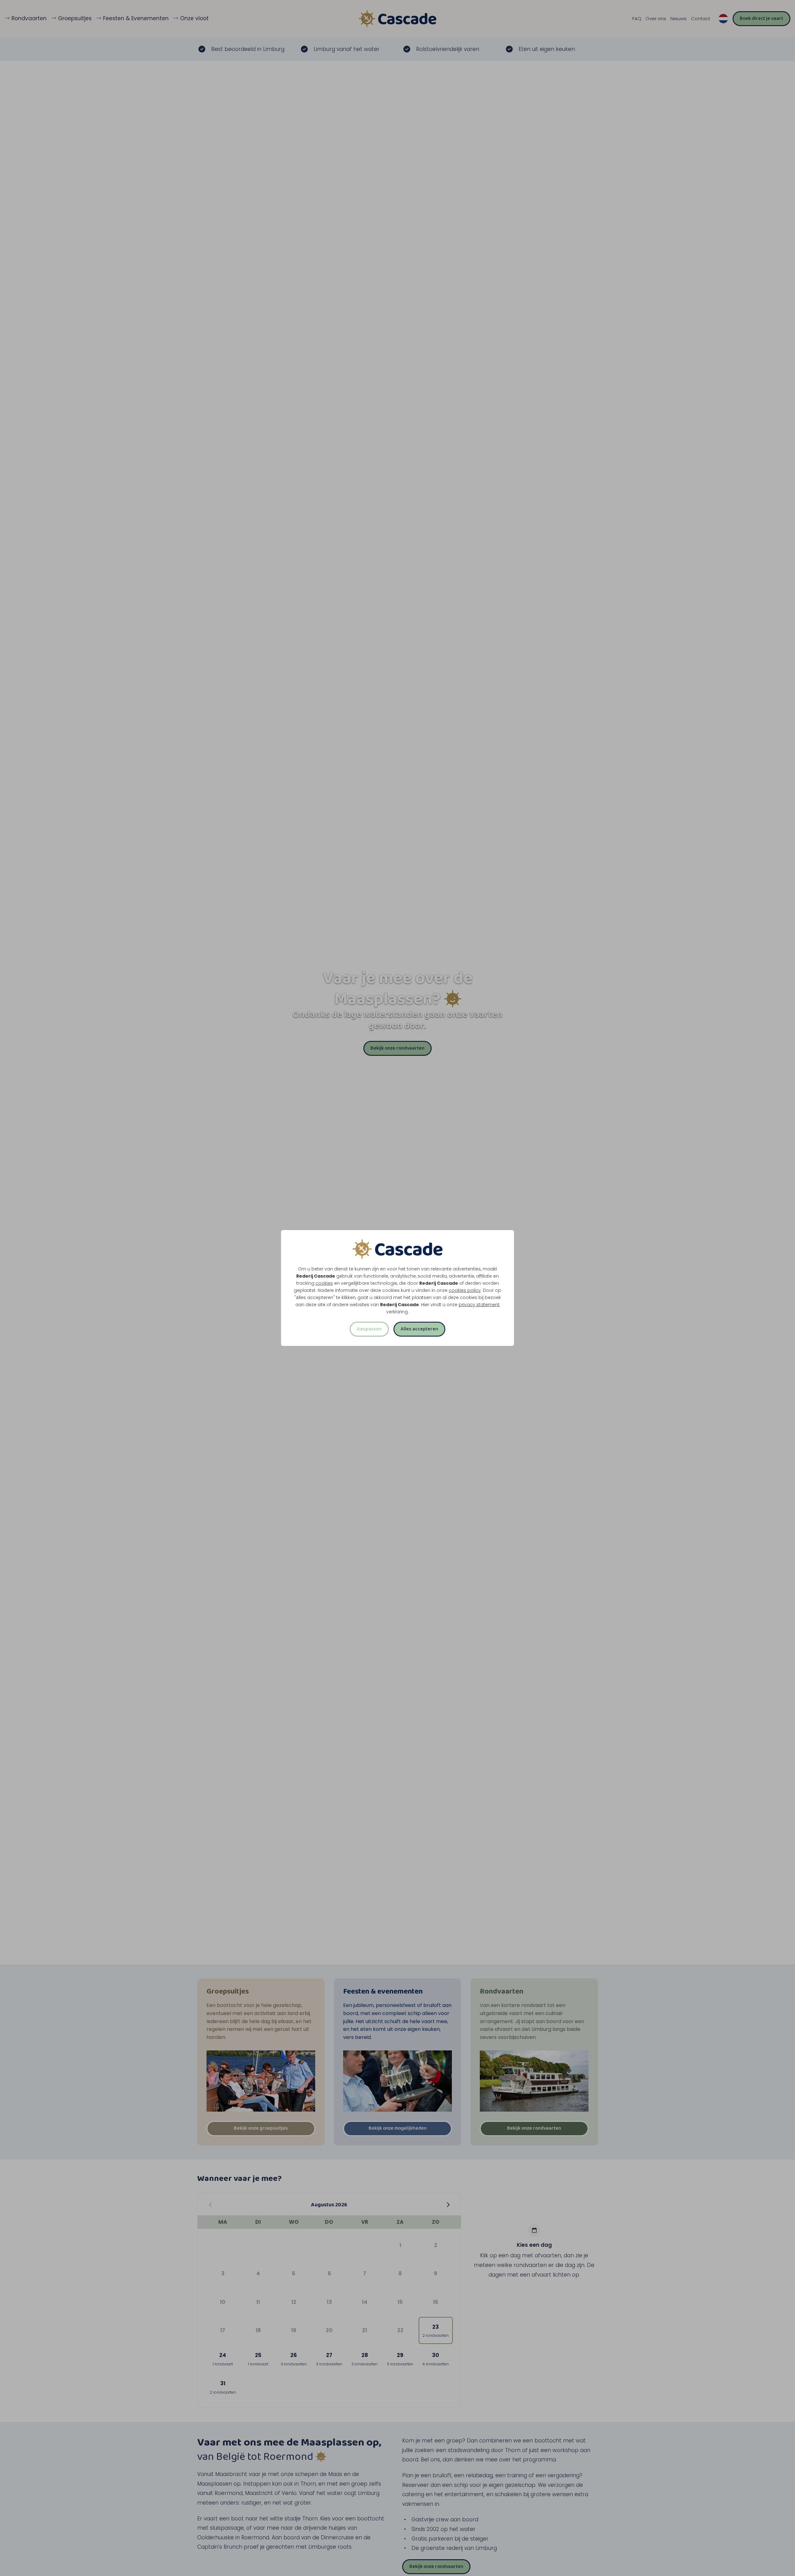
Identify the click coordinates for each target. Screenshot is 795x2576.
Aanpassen (369, 1329)
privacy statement (479, 1305)
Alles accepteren (419, 1329)
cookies (324, 1283)
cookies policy (465, 1290)
